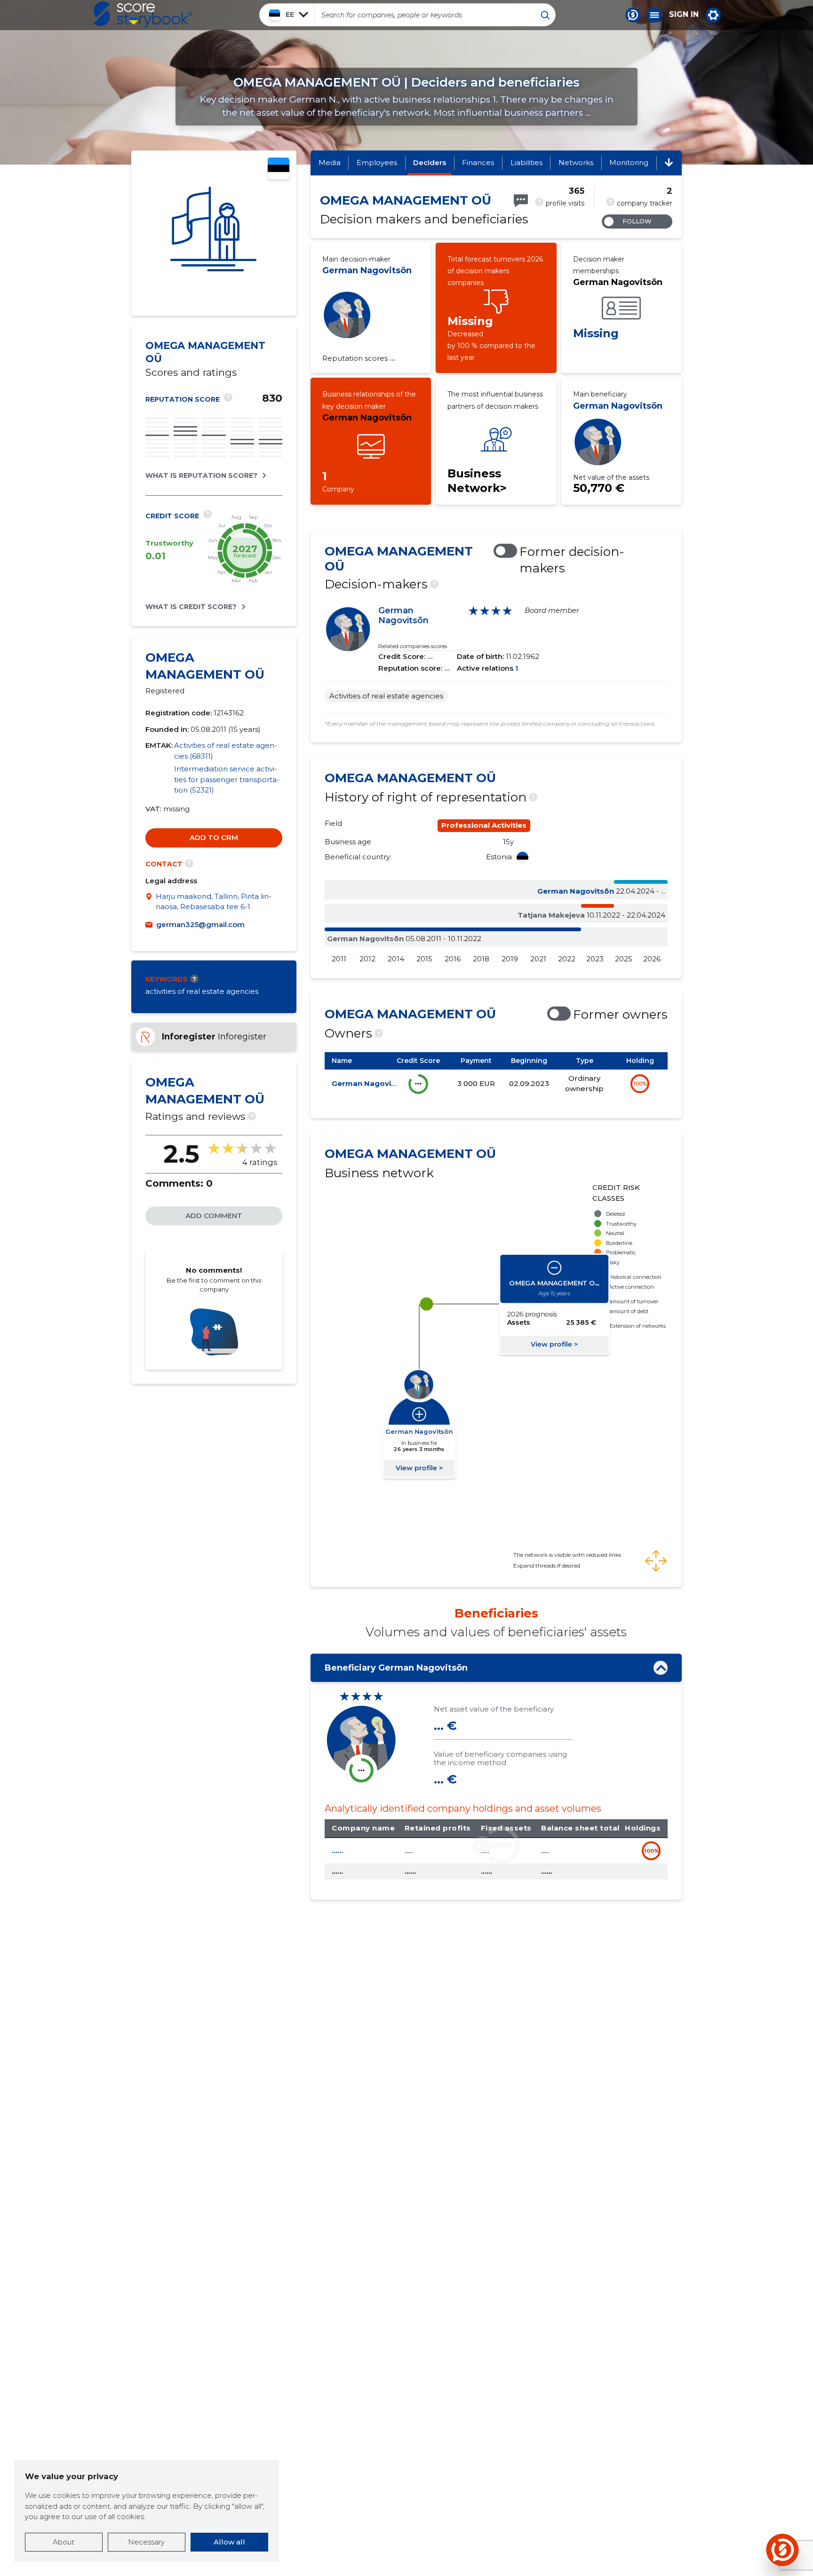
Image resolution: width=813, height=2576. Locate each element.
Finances (478, 162)
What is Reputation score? (201, 476)
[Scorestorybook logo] (143, 15)
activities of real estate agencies (202, 991)
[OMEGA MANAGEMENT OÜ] (214, 233)
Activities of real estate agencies (386, 696)
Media (330, 162)
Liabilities (526, 162)
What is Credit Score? (191, 607)
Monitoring (629, 162)
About (64, 2542)
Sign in (684, 15)
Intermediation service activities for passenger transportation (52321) (227, 779)
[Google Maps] (151, 902)
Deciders (430, 162)
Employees (377, 162)
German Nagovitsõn (367, 270)
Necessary (146, 2542)
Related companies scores (413, 646)
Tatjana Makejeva (551, 915)
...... (337, 1851)
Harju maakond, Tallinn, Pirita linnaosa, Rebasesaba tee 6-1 (214, 902)
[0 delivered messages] (521, 201)
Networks (576, 162)
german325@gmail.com (200, 924)
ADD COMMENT (214, 1216)
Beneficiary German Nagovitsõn (396, 1668)
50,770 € (599, 488)
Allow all (229, 2542)
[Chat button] (633, 15)
